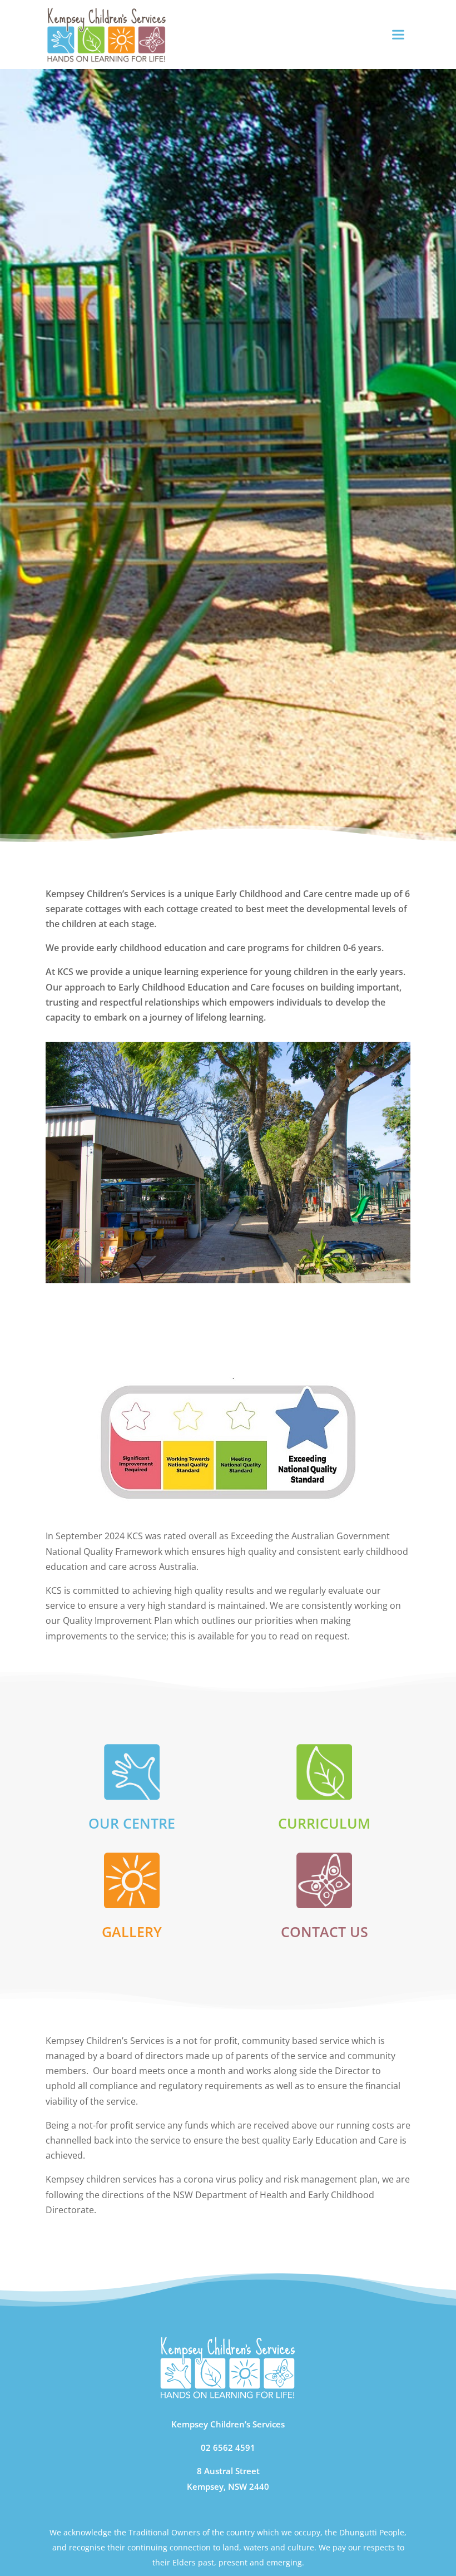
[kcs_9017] (228, 1280)
